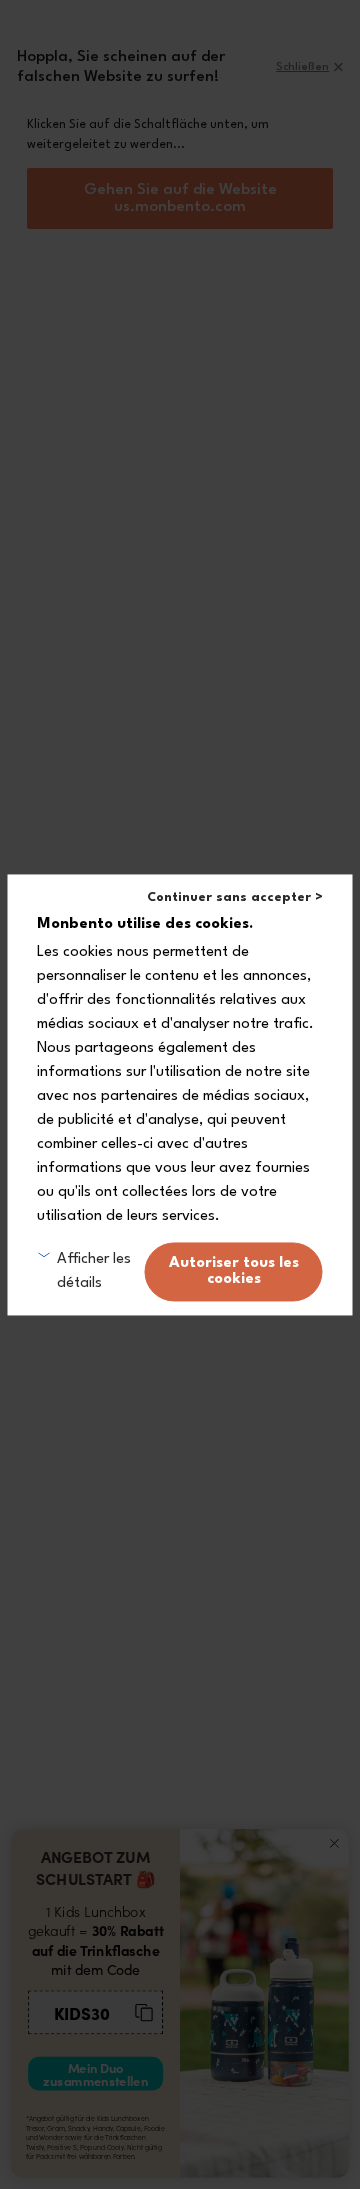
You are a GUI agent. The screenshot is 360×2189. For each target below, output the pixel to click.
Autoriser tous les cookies (234, 1271)
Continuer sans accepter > (235, 897)
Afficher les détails (94, 1271)
